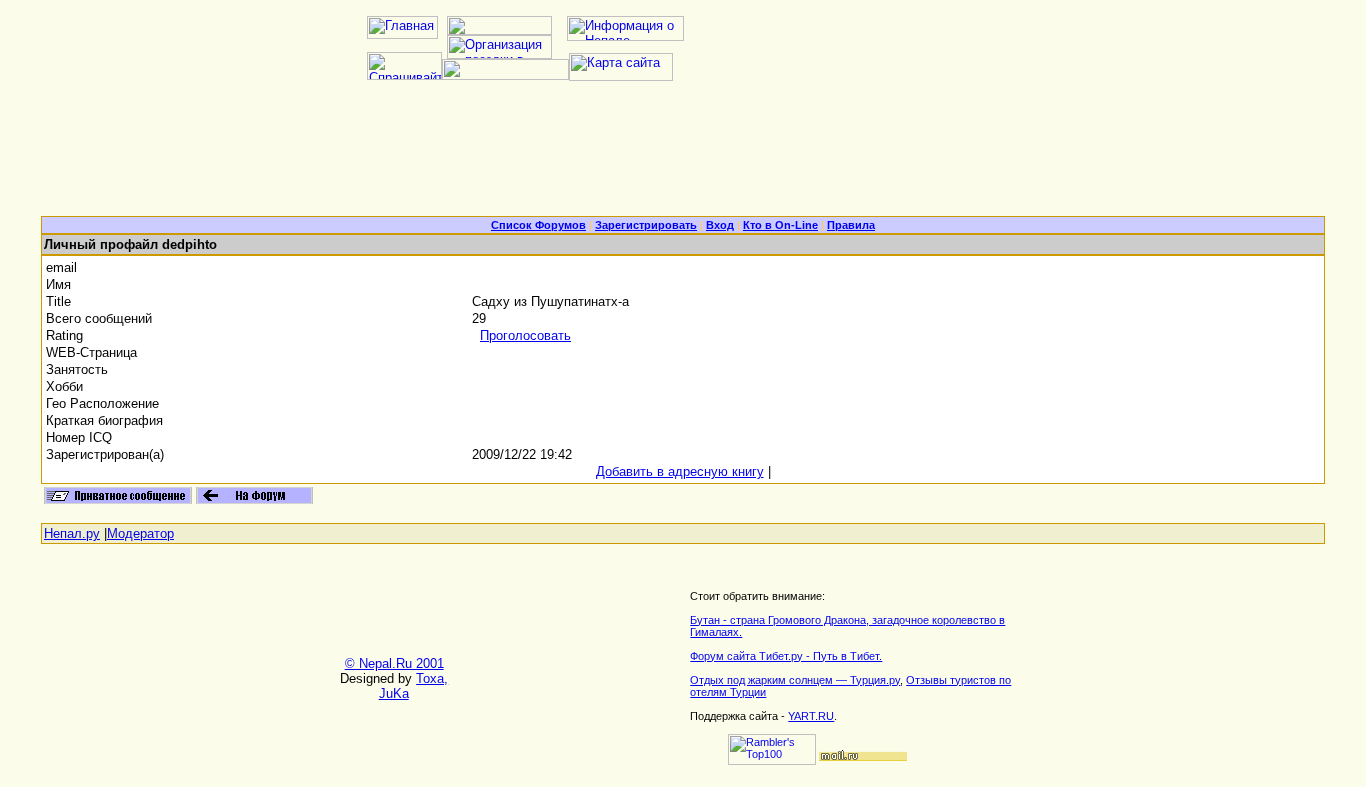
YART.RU (811, 716)
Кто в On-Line (780, 225)
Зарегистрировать (646, 225)
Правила (851, 225)
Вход (720, 225)
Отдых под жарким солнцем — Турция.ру (795, 680)
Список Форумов (538, 225)
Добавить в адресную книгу (680, 471)
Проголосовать (525, 335)
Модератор (140, 533)
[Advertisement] (683, 156)
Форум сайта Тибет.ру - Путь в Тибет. (786, 656)
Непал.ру (72, 533)
